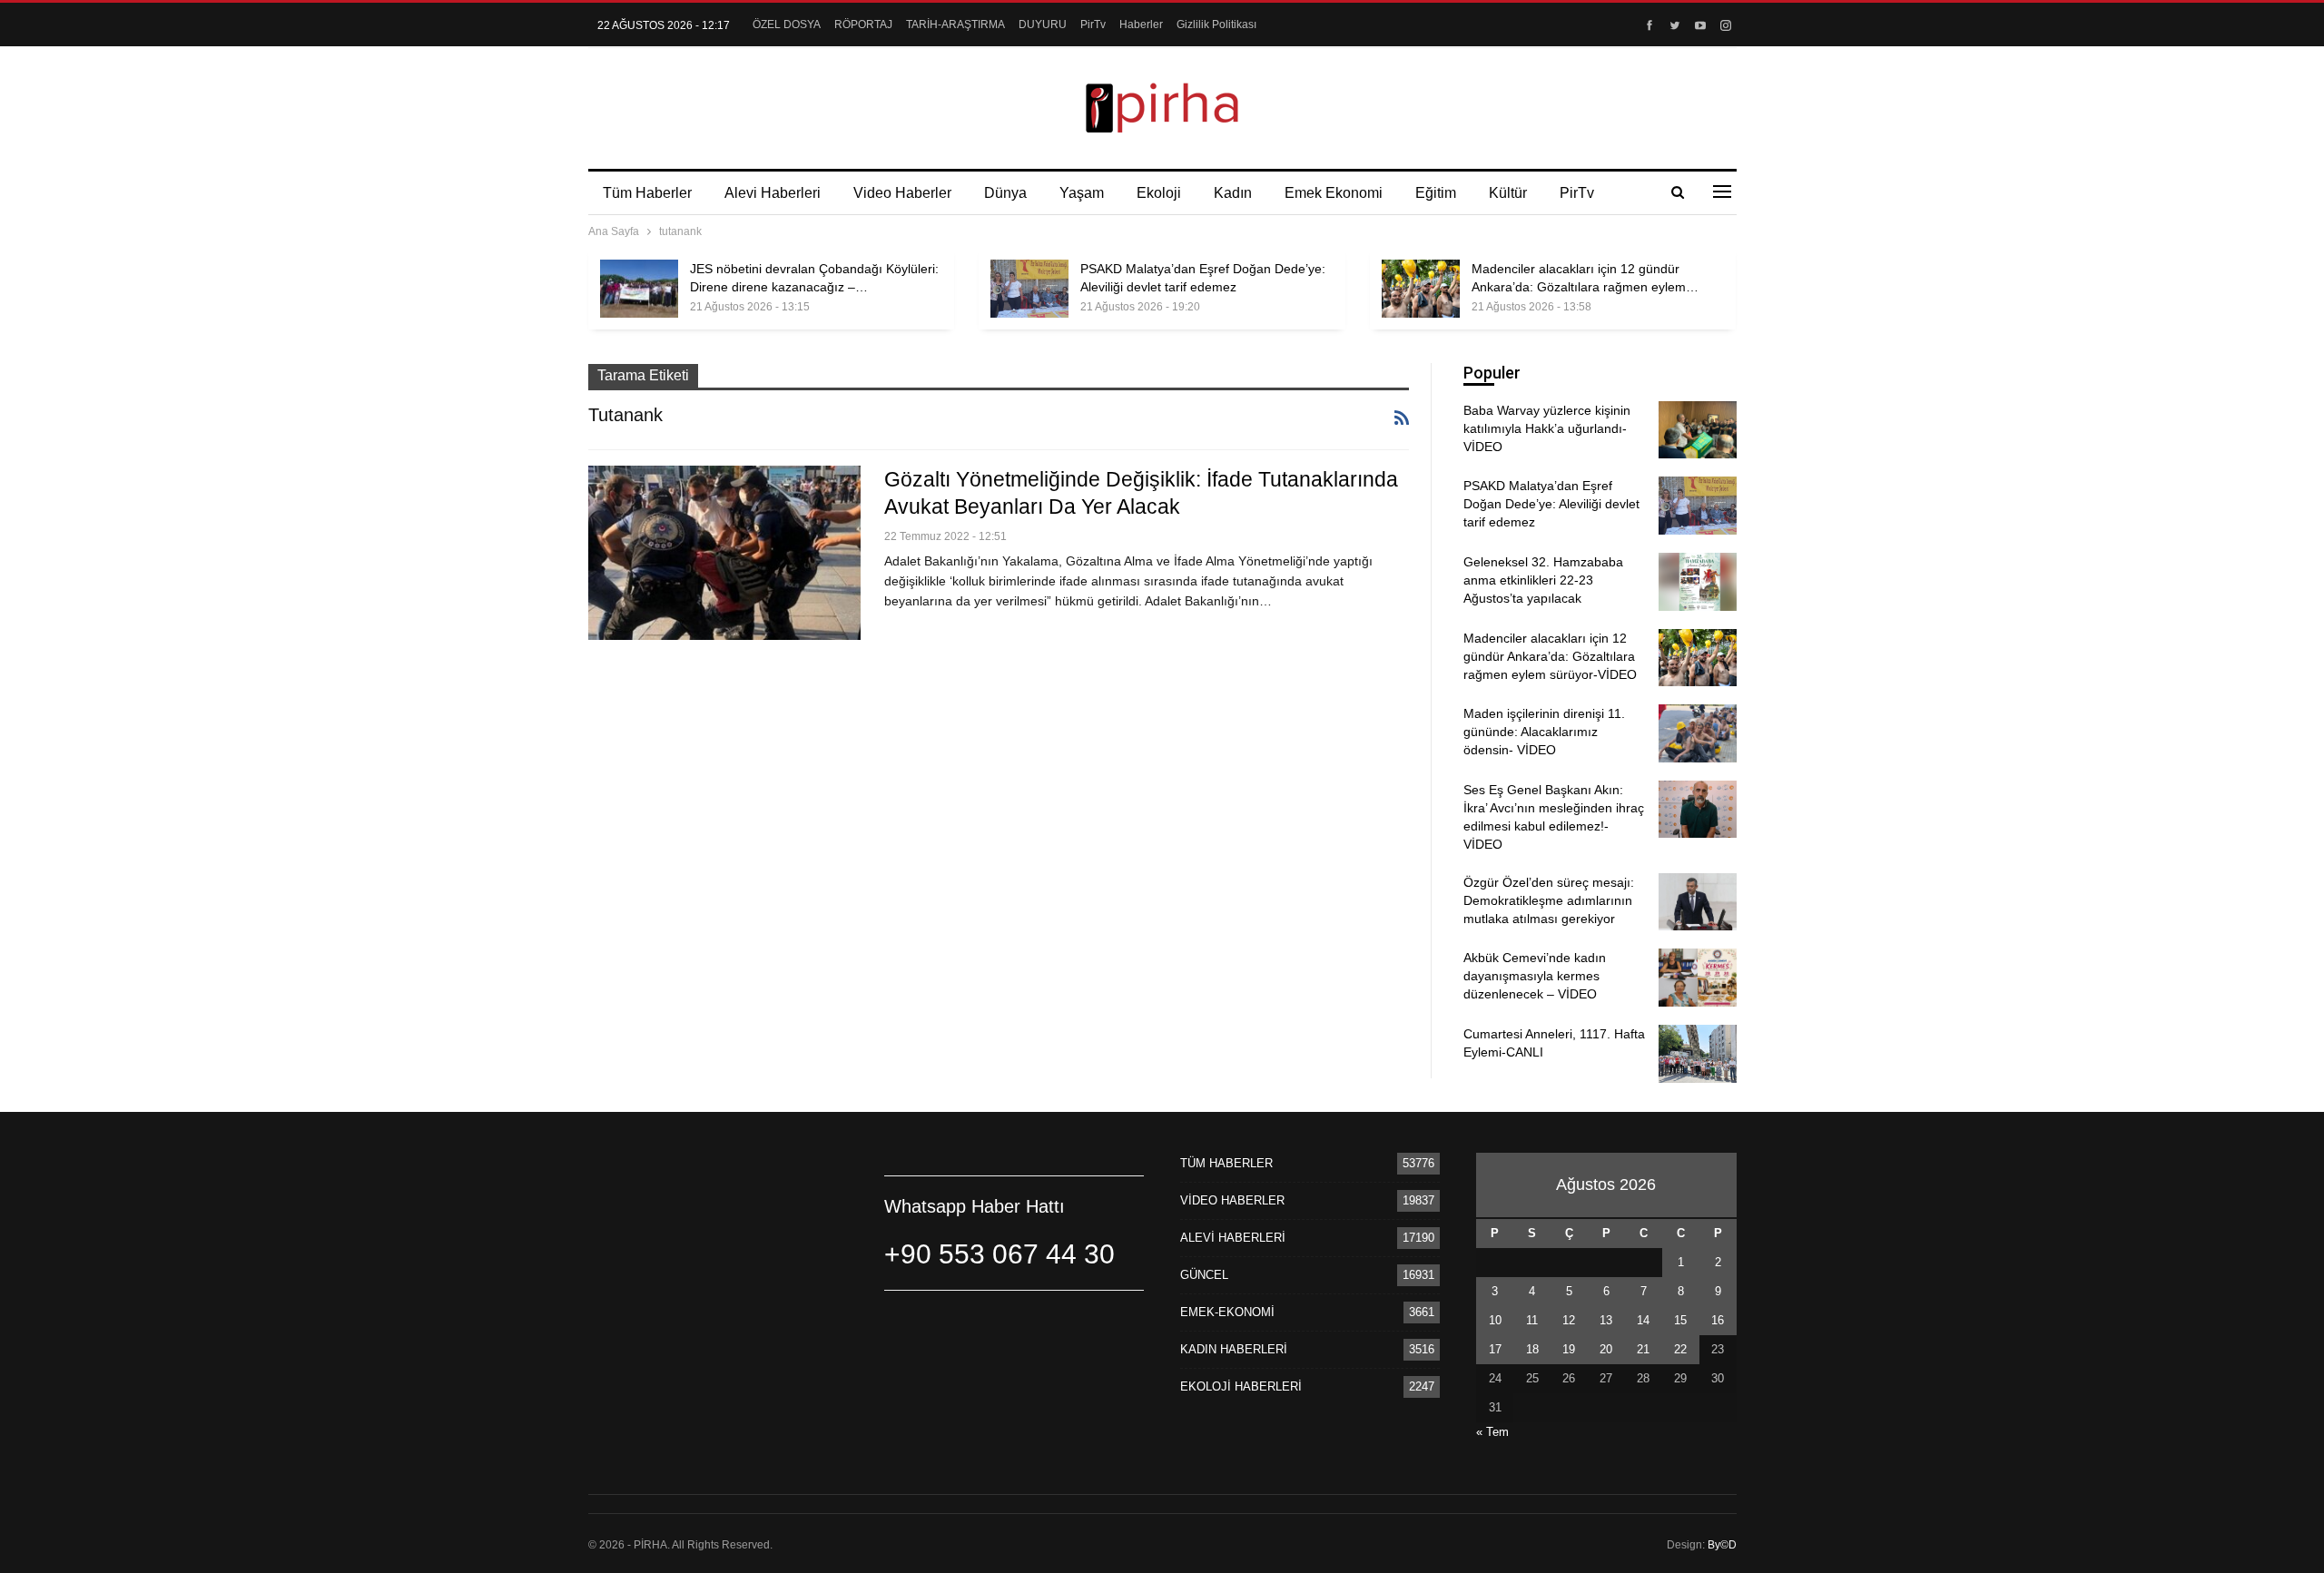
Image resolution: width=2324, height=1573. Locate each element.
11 (1532, 1320)
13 (1606, 1320)
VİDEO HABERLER (1232, 1200)
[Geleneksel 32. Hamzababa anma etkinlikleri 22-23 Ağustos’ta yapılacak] (1698, 582)
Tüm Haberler (647, 193)
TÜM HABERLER (1226, 1163)
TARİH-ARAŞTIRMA (955, 25)
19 (1569, 1349)
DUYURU (1043, 25)
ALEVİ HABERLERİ (1233, 1238)
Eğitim (1436, 193)
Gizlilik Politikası (1216, 25)
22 (1680, 1349)
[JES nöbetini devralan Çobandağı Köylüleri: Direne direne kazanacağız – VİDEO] (639, 289)
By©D (1722, 1545)
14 (1643, 1320)
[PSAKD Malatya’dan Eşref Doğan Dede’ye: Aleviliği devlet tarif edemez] (1029, 289)
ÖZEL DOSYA (787, 25)
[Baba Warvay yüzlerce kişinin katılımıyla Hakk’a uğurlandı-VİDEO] (1698, 430)
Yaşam (1082, 193)
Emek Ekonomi (1334, 193)
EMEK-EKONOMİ (1227, 1312)
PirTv (1093, 25)
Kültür (1508, 193)
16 (1718, 1320)
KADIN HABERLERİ (1234, 1349)
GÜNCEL (1204, 1275)
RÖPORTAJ (863, 25)
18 (1532, 1349)
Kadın (1233, 193)
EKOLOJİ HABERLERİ (1241, 1386)
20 (1606, 1349)
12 (1569, 1320)
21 (1643, 1349)
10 (1495, 1320)
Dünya (1005, 193)
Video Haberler (902, 193)
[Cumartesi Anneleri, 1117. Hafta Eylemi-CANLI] (1698, 1054)
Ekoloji (1159, 193)
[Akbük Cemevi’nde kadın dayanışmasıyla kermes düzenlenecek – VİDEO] (1698, 978)
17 (1495, 1349)
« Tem (1492, 1432)
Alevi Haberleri (773, 193)
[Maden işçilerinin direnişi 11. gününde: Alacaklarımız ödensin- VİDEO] (1698, 733)
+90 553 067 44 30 (1000, 1254)
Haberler (1141, 25)
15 (1680, 1320)
